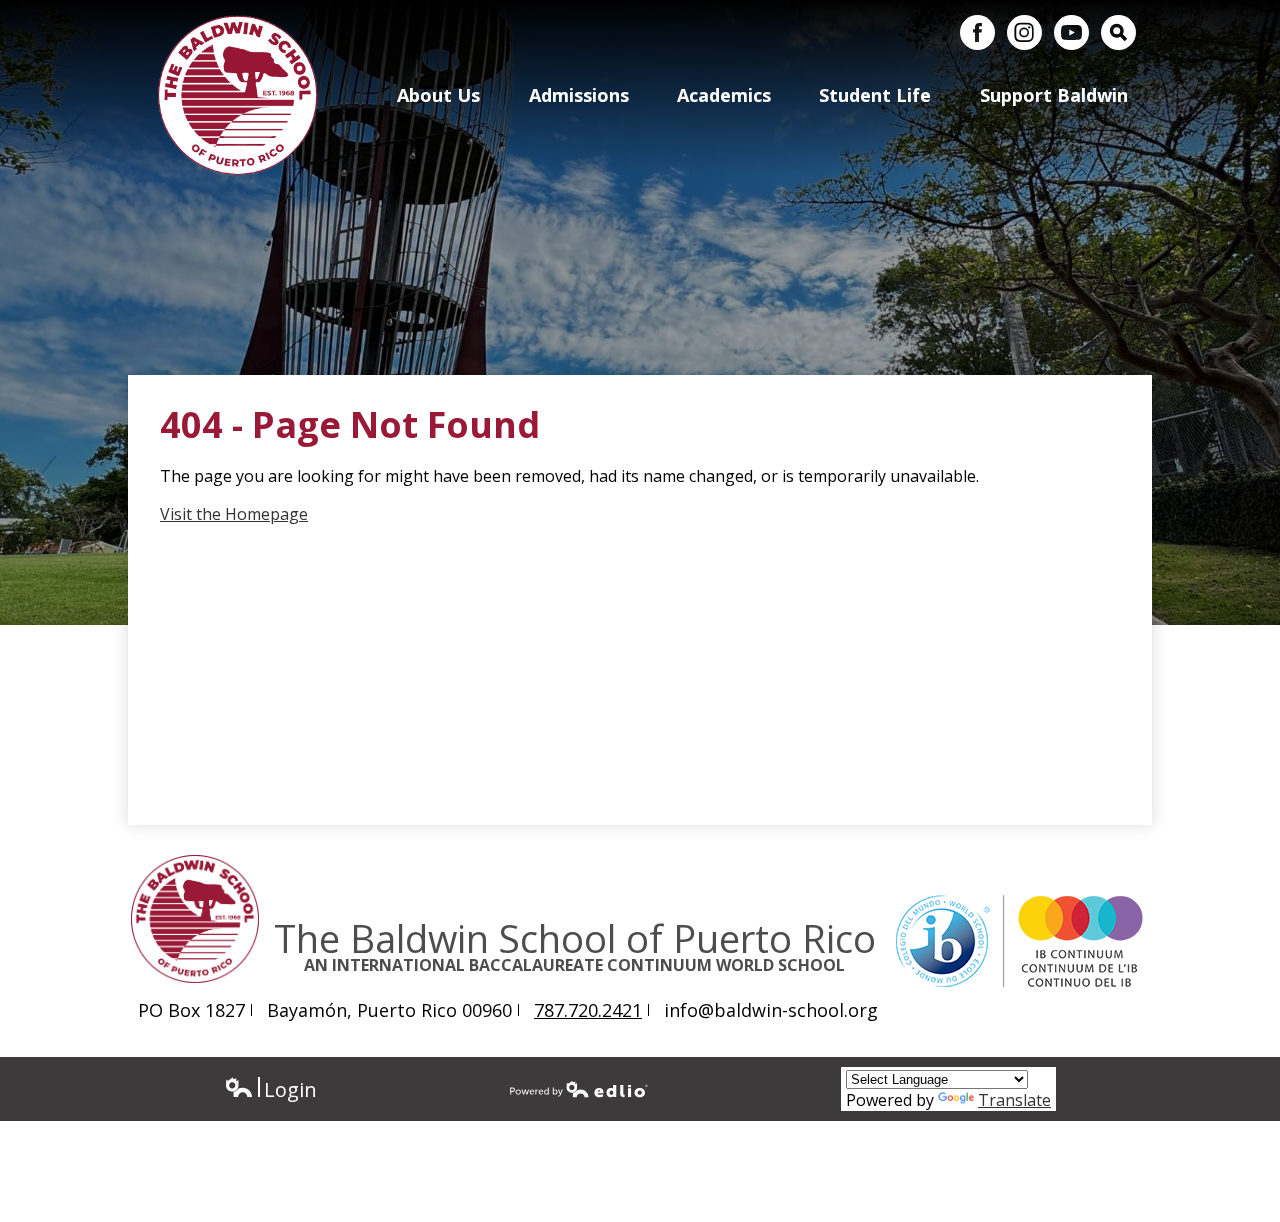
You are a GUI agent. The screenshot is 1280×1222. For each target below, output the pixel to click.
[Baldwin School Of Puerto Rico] (238, 95)
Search (1118, 32)
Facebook (977, 32)
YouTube (1071, 32)
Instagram (1024, 32)
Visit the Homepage (234, 514)
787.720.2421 (588, 1010)
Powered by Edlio (579, 1089)
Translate (1014, 1100)
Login (270, 1089)
